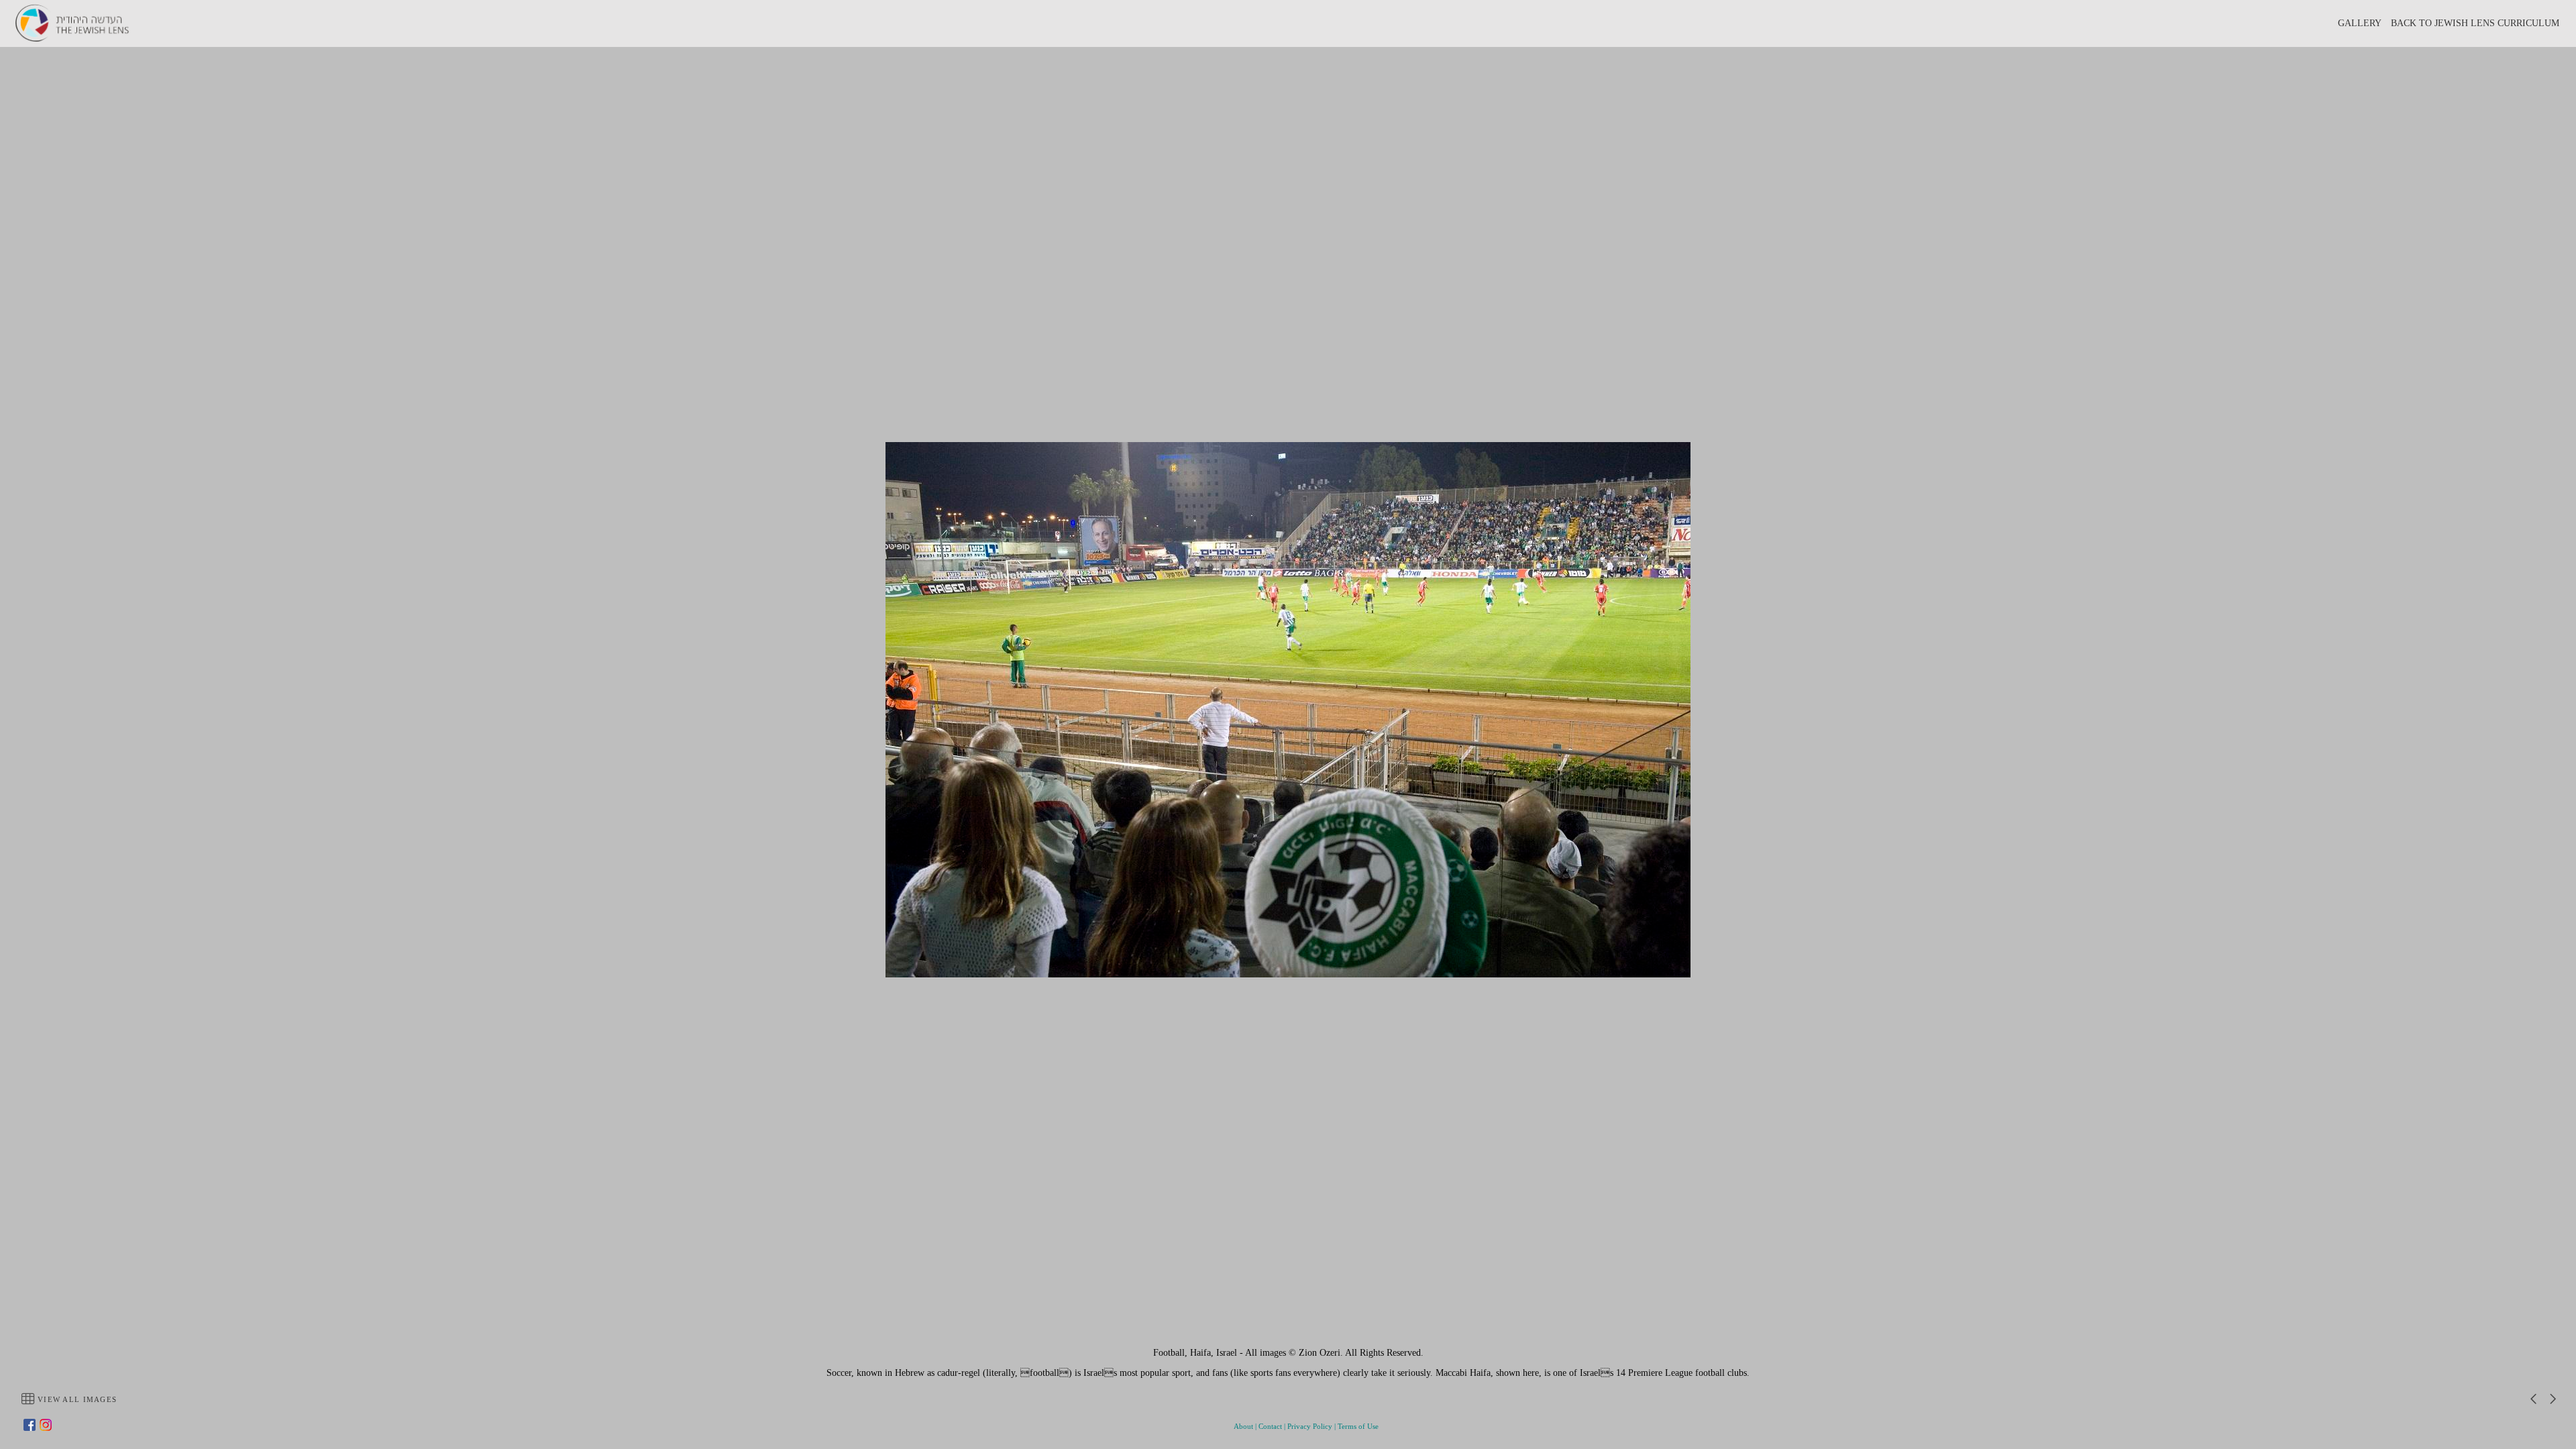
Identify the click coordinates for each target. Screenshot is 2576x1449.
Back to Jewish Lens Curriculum (2475, 23)
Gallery (2360, 23)
